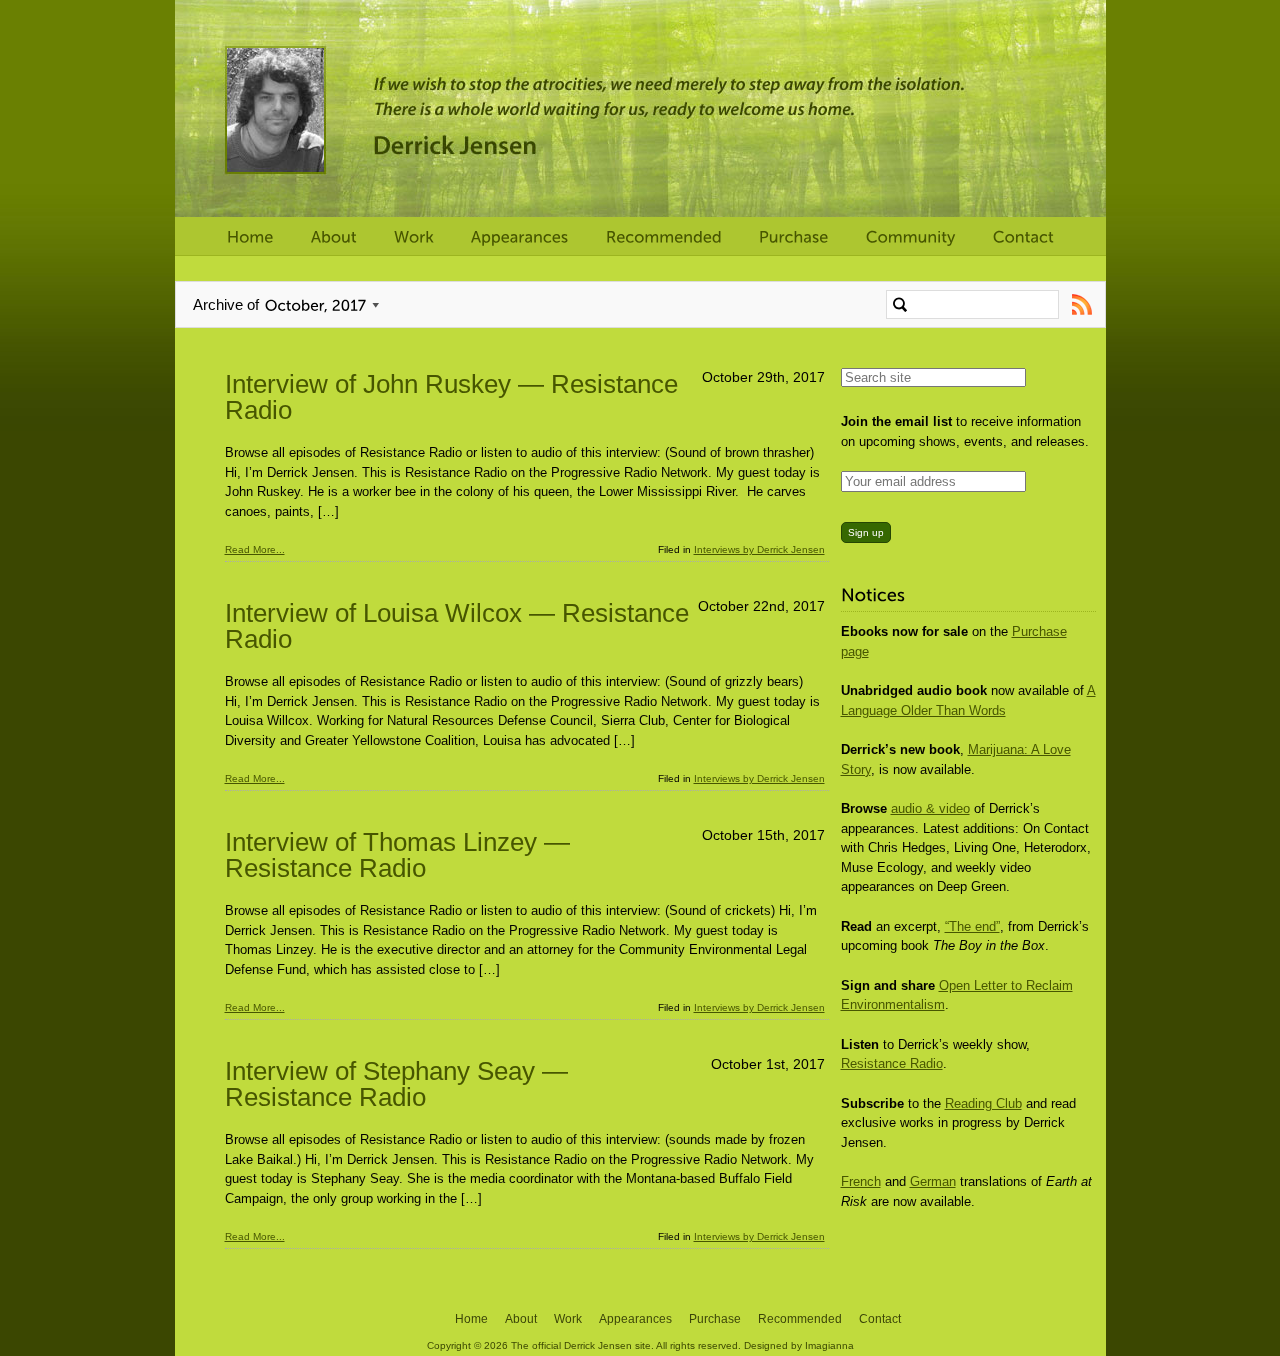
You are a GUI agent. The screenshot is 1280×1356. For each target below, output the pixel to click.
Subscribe (1082, 304)
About (521, 1319)
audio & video (930, 808)
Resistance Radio (892, 1063)
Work (568, 1319)
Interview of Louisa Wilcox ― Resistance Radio (457, 626)
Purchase (715, 1319)
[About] (334, 238)
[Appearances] (520, 238)
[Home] (250, 238)
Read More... (255, 549)
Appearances (635, 1319)
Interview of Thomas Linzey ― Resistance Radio (397, 855)
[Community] (911, 238)
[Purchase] (794, 238)
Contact (880, 1319)
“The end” (972, 926)
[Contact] (1023, 238)
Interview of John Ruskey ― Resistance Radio (451, 397)
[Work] (414, 238)
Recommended (800, 1319)
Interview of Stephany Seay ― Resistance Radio (396, 1084)
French (861, 1181)
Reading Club (983, 1103)
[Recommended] (664, 238)
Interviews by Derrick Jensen (759, 549)
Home (471, 1319)
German (933, 1181)
